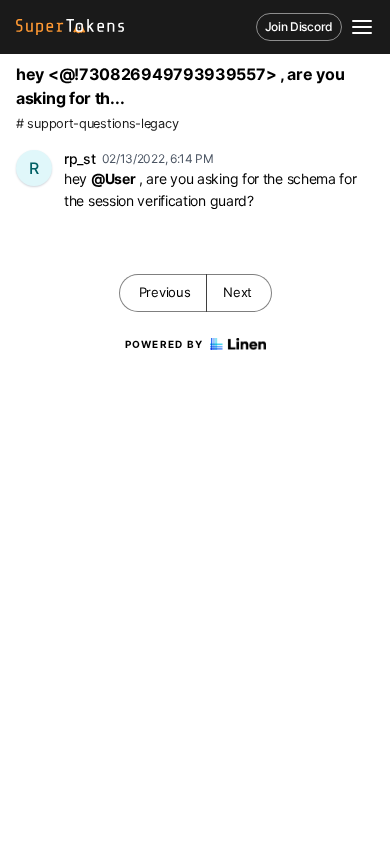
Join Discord (299, 26)
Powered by (164, 344)
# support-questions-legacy (97, 123)
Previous (165, 292)
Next (237, 292)
